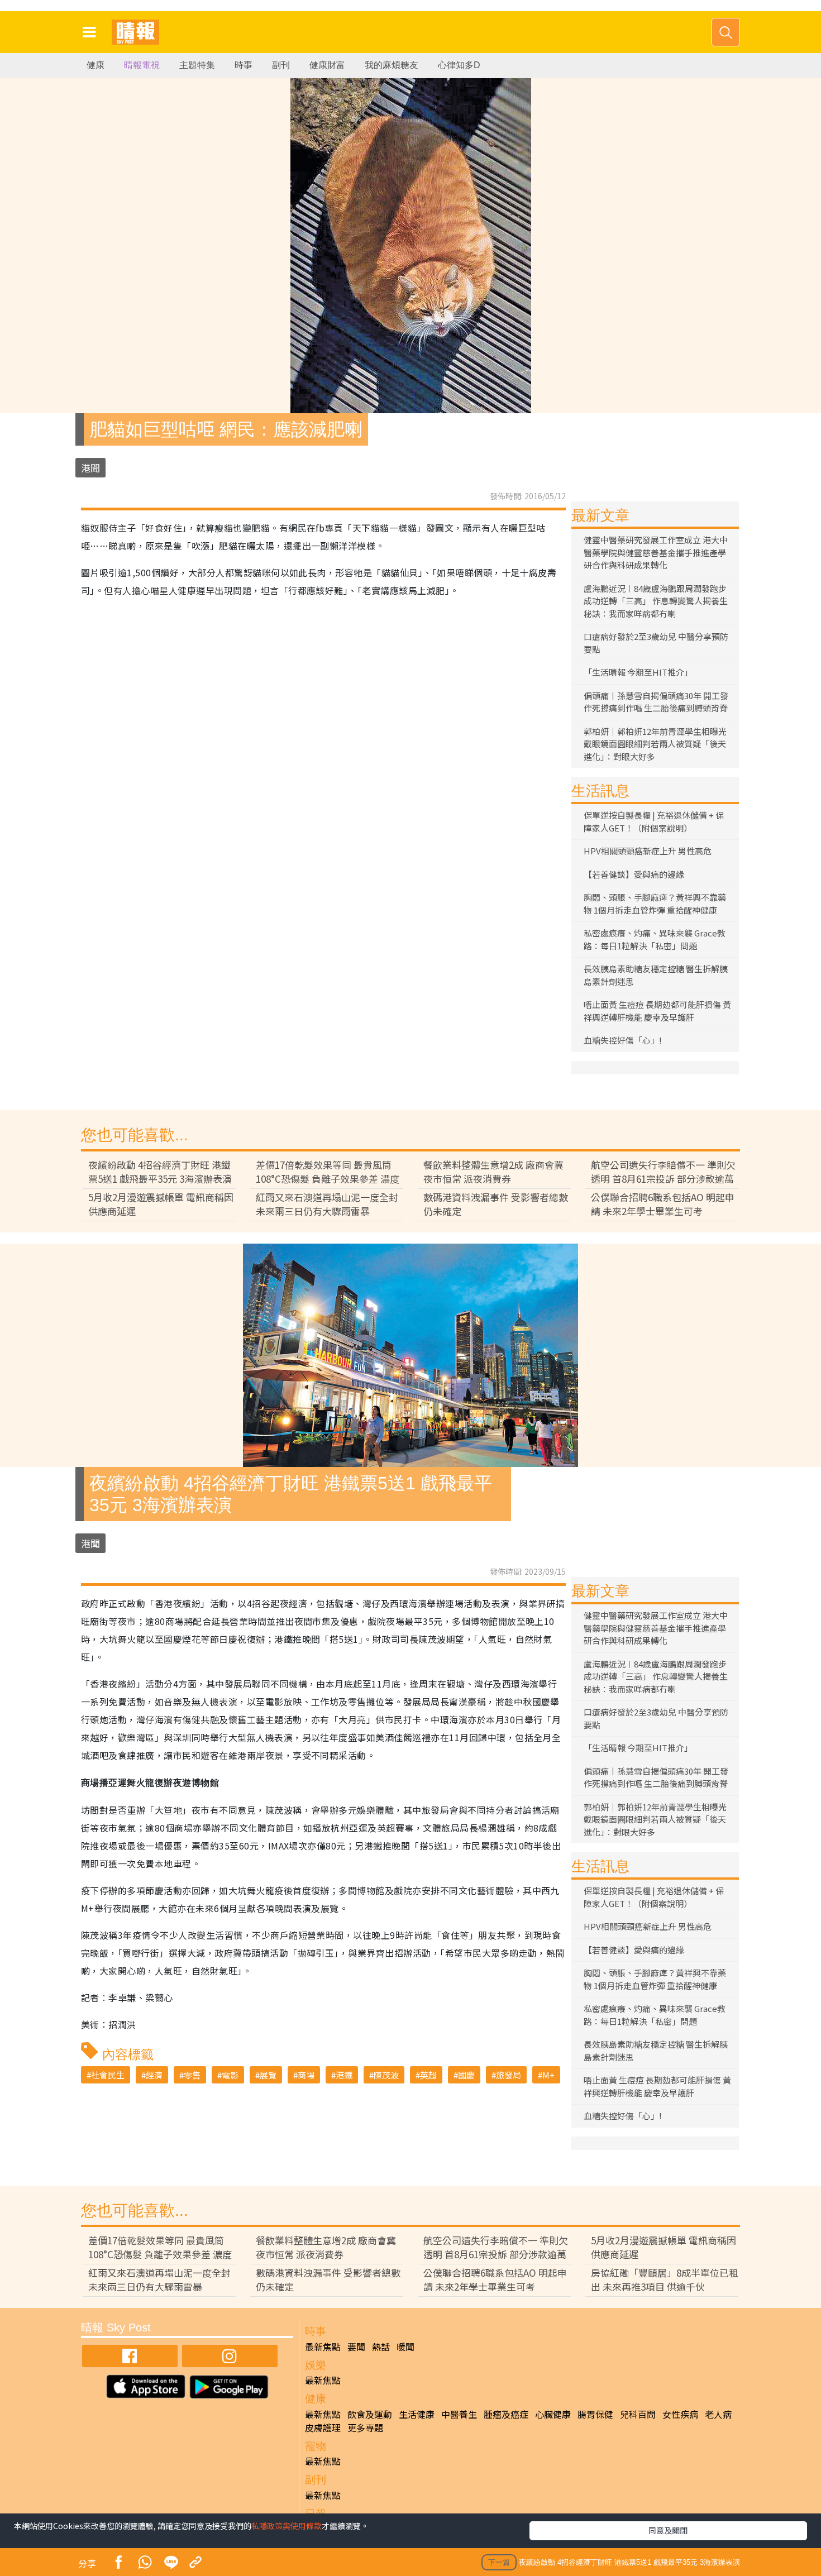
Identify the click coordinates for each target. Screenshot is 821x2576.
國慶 (466, 2075)
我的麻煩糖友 (392, 65)
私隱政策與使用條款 (287, 2526)
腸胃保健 (595, 2414)
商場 (306, 2075)
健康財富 (327, 65)
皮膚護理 (323, 2427)
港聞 (90, 468)
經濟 (154, 2075)
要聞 (356, 2346)
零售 (192, 2075)
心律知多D (459, 65)
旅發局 (509, 2075)
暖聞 (405, 2346)
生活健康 (417, 2414)
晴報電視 (142, 65)
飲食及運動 (370, 2414)
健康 (96, 65)
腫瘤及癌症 (506, 2414)
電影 (230, 2075)
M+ (548, 2075)
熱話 (381, 2346)
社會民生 (108, 2075)
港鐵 (344, 2075)
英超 (428, 2075)
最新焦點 (323, 2346)
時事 (244, 65)
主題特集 (197, 65)
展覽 (268, 2075)
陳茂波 (386, 2075)
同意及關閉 (668, 2530)
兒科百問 (638, 2414)
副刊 (281, 65)
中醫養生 (459, 2414)
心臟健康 (553, 2414)
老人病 (718, 2414)
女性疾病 (680, 2414)
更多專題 (365, 2427)
